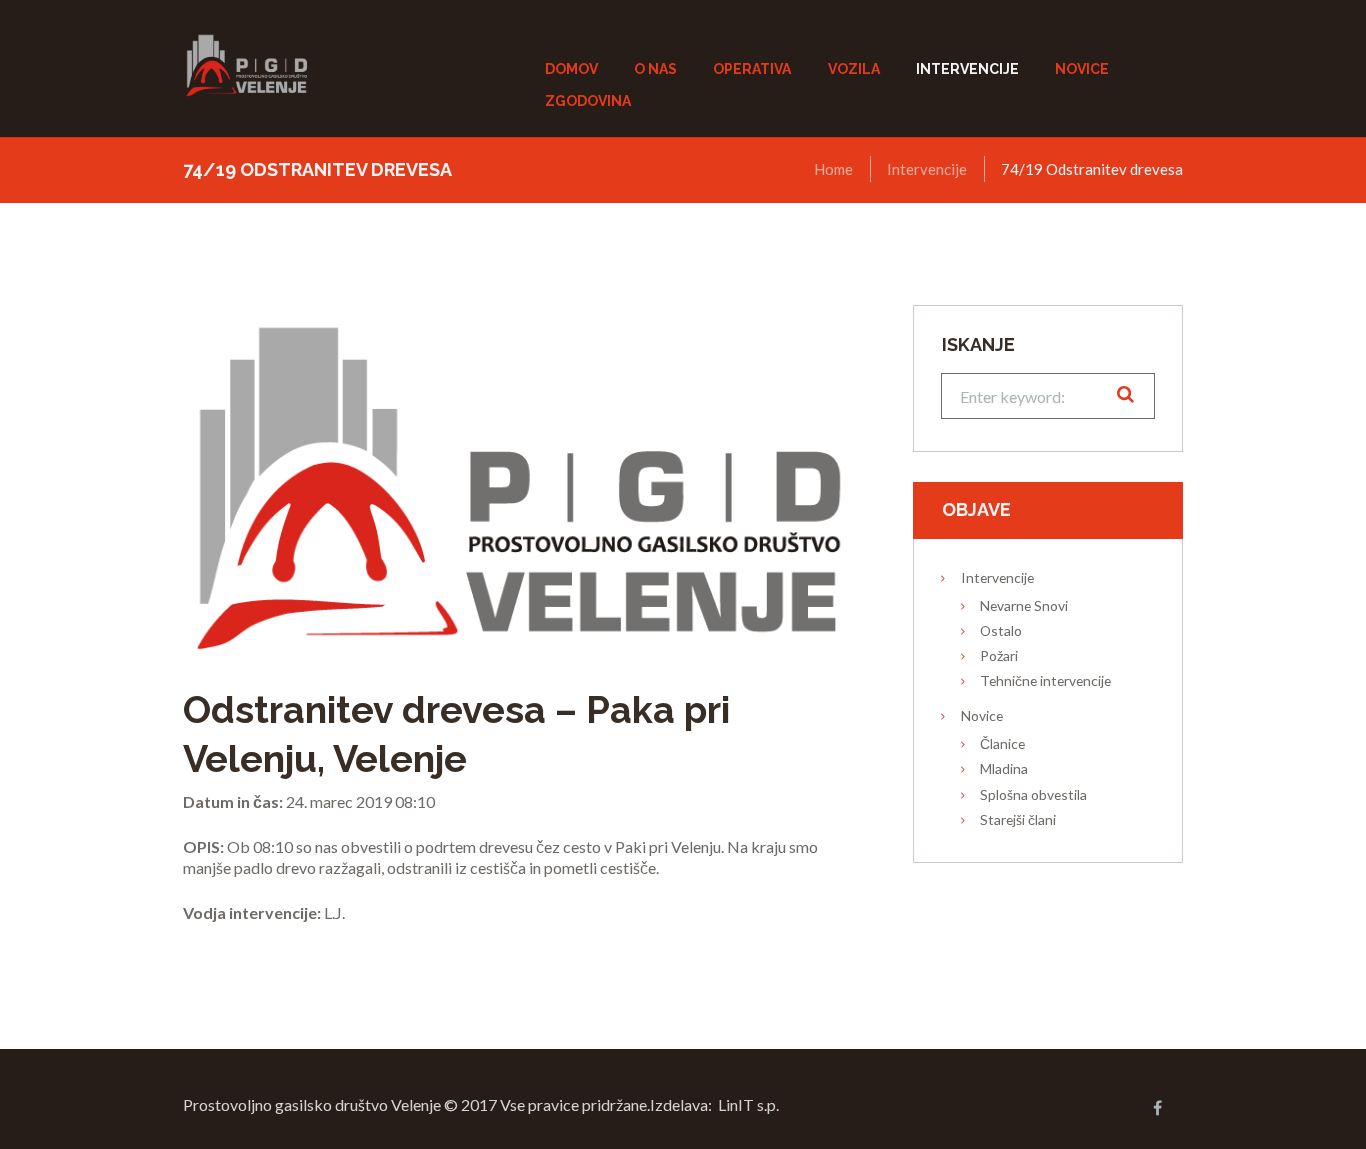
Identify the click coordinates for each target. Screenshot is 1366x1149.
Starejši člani (1018, 819)
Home (833, 169)
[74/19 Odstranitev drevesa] (518, 479)
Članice (1002, 743)
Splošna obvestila (1033, 794)
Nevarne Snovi (1024, 605)
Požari (999, 655)
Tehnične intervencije (1045, 680)
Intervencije (927, 169)
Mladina (1004, 768)
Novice (982, 715)
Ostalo (1001, 630)
